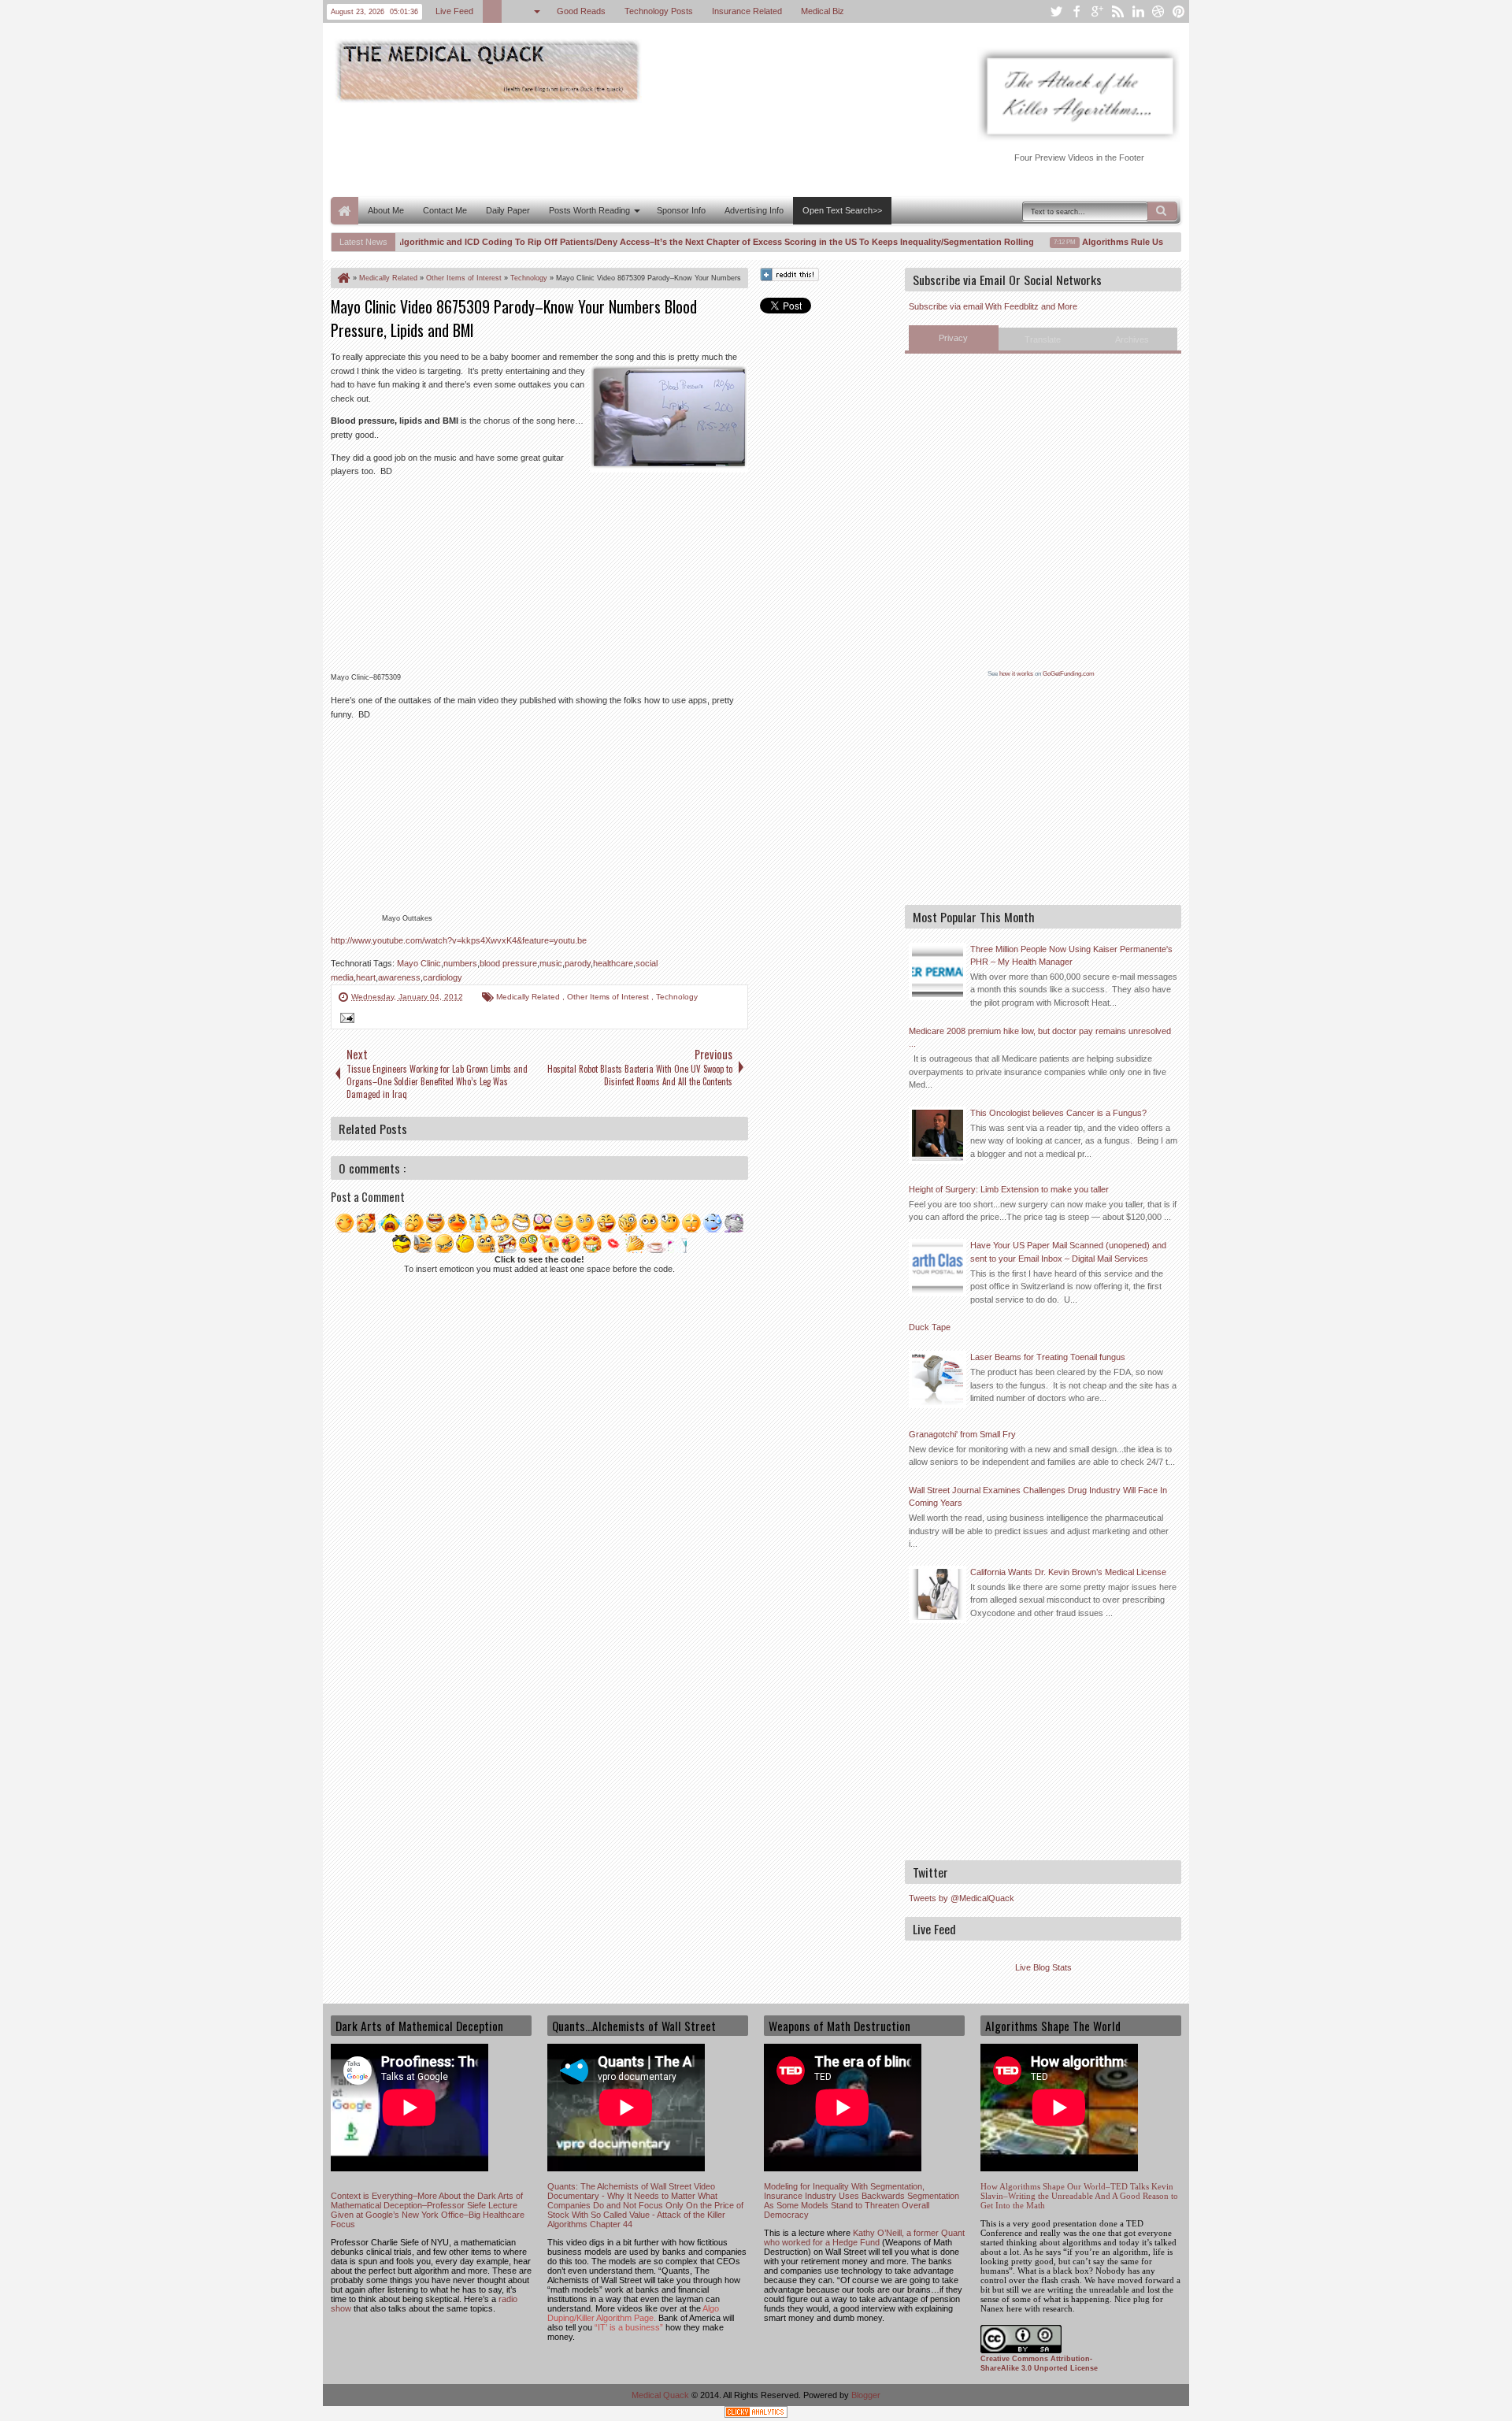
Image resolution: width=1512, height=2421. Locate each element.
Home (345, 211)
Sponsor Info (681, 210)
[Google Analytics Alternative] (756, 2414)
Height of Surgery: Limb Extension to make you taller (1009, 1189)
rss (1117, 11)
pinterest (1179, 11)
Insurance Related (747, 11)
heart (366, 977)
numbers (460, 963)
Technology (677, 997)
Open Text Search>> (842, 210)
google (1097, 11)
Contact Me (445, 210)
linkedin (1138, 11)
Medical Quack (661, 2395)
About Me (386, 210)
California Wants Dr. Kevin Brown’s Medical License (1068, 1572)
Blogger (866, 2395)
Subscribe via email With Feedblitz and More (993, 306)
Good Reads (581, 11)
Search (1162, 211)
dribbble (1158, 11)
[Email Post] (345, 1020)
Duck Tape (930, 1327)
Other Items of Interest (609, 997)
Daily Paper (508, 210)
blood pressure (508, 963)
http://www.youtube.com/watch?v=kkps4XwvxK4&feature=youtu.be (459, 940)
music (551, 963)
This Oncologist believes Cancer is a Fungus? (1058, 1113)
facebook (1077, 11)
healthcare (613, 963)
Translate (1043, 339)
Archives (1132, 339)
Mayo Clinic (419, 963)
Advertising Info (754, 210)
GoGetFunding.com (1069, 674)
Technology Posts (659, 11)
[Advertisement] (617, 148)
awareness (399, 977)
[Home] (343, 278)
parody (578, 963)
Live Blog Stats (1043, 1967)
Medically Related (529, 997)
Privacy (953, 338)
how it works (1016, 674)
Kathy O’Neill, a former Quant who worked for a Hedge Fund (864, 2237)
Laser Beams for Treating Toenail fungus (1048, 1357)
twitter (1056, 11)
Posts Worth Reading (589, 210)
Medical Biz (823, 11)
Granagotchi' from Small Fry (962, 1434)
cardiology (443, 977)
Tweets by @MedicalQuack (962, 1898)
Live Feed (454, 11)
